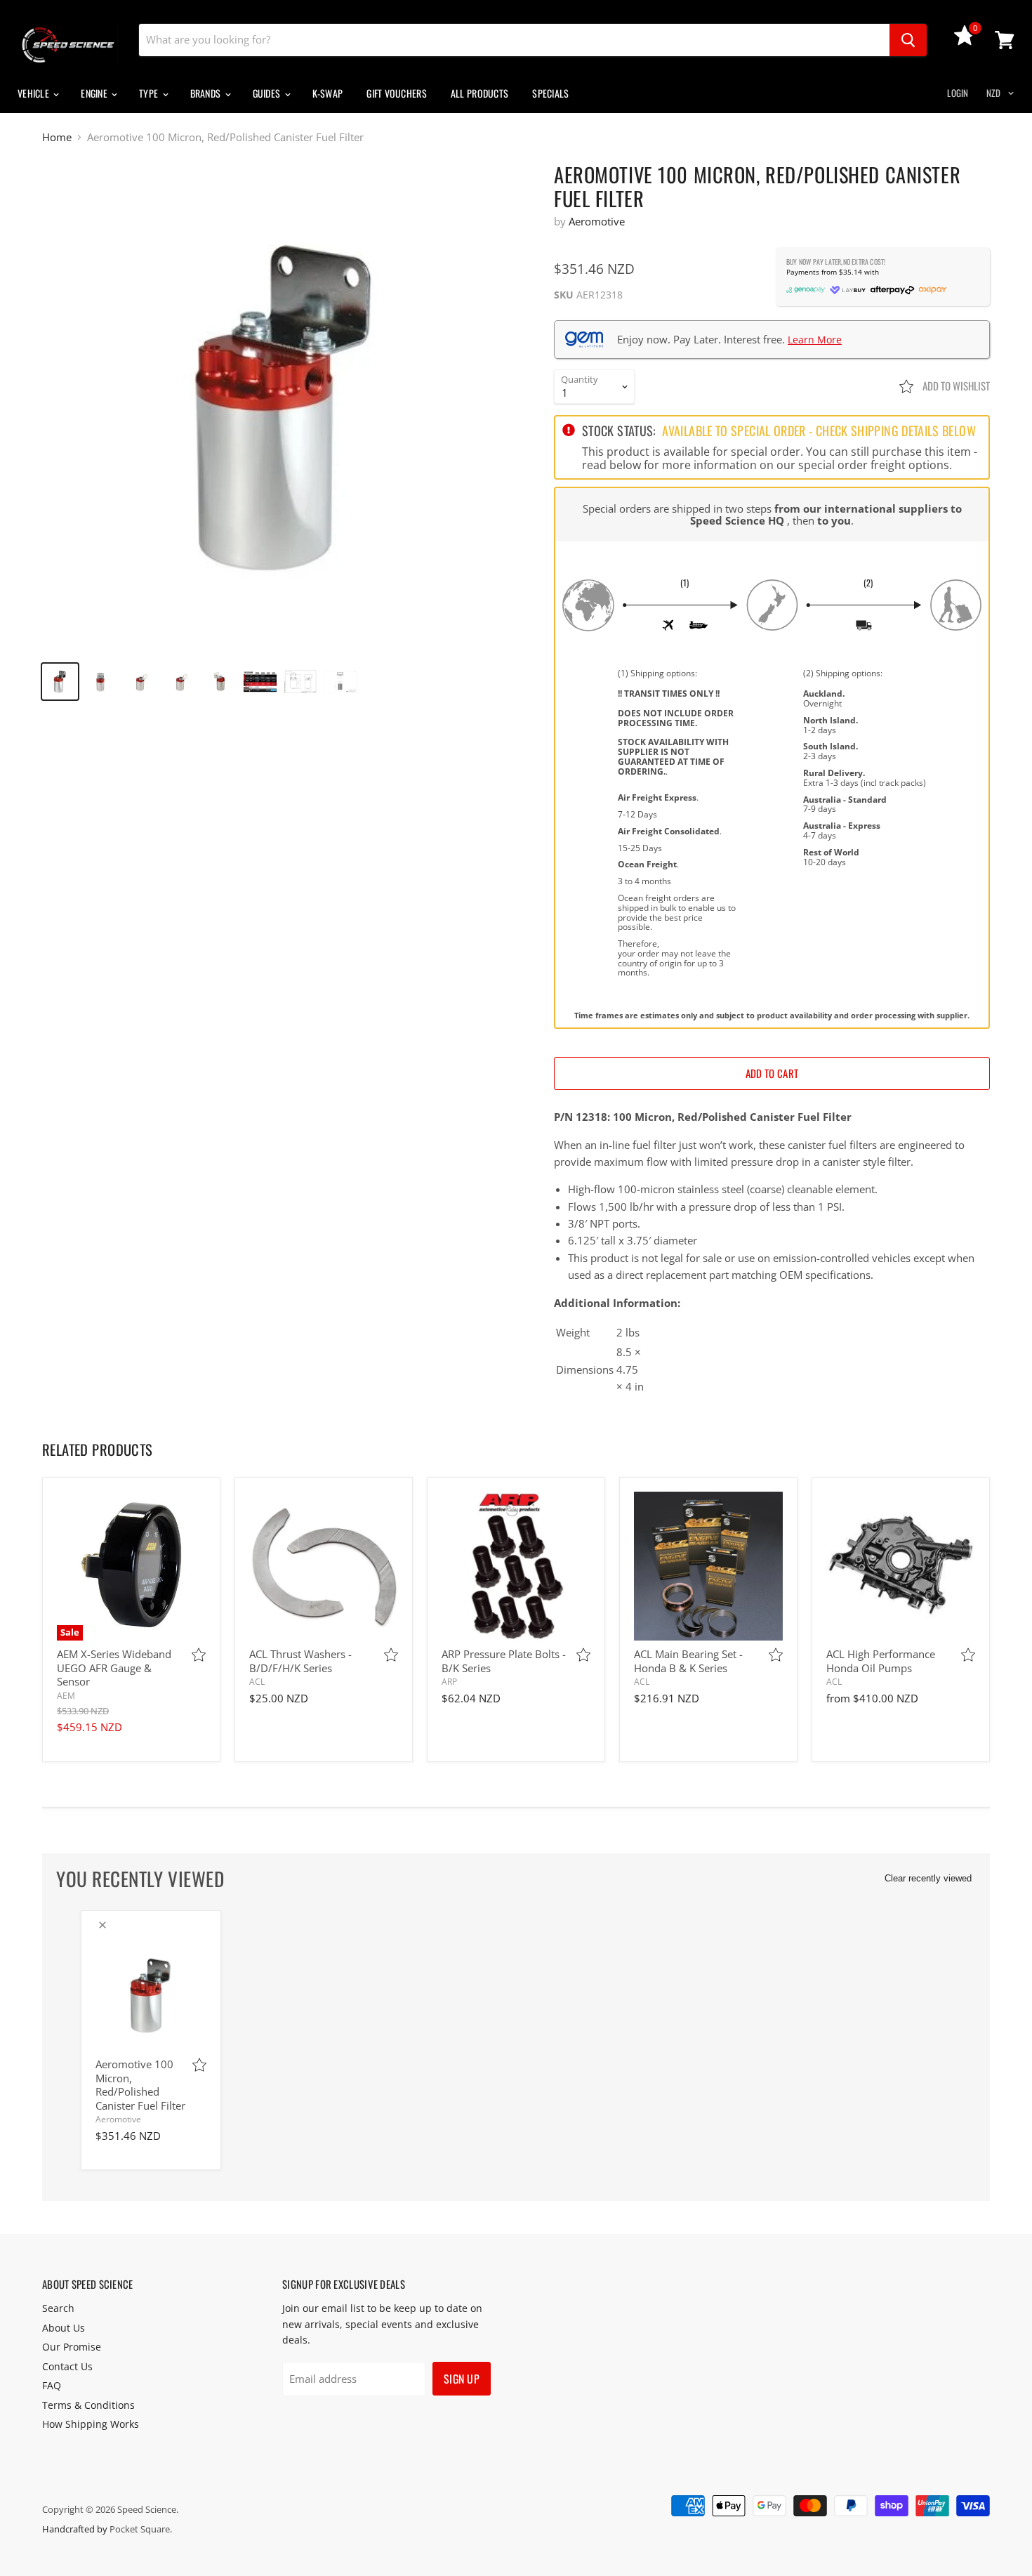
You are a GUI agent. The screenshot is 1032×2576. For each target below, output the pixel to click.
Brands (207, 93)
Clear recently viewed (928, 1878)
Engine (95, 93)
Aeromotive (597, 221)
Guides (268, 93)
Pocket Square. (141, 2529)
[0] (965, 41)
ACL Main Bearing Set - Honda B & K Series (688, 1661)
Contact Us (67, 2366)
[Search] (908, 40)
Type (150, 93)
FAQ (52, 2385)
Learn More (815, 340)
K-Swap (328, 93)
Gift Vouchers (397, 93)
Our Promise (72, 2347)
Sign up (462, 2379)
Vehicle (34, 93)
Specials (550, 93)
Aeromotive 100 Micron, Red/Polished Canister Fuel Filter (140, 2085)
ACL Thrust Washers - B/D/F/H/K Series (300, 1661)
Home (57, 137)
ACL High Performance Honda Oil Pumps (881, 1661)
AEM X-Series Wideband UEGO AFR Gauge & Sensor (114, 1668)
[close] (102, 1925)
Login (958, 93)
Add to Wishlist (955, 386)
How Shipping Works (91, 2424)
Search (58, 2308)
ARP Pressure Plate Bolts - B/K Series (504, 1661)
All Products (479, 93)
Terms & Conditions (88, 2405)
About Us (64, 2328)
